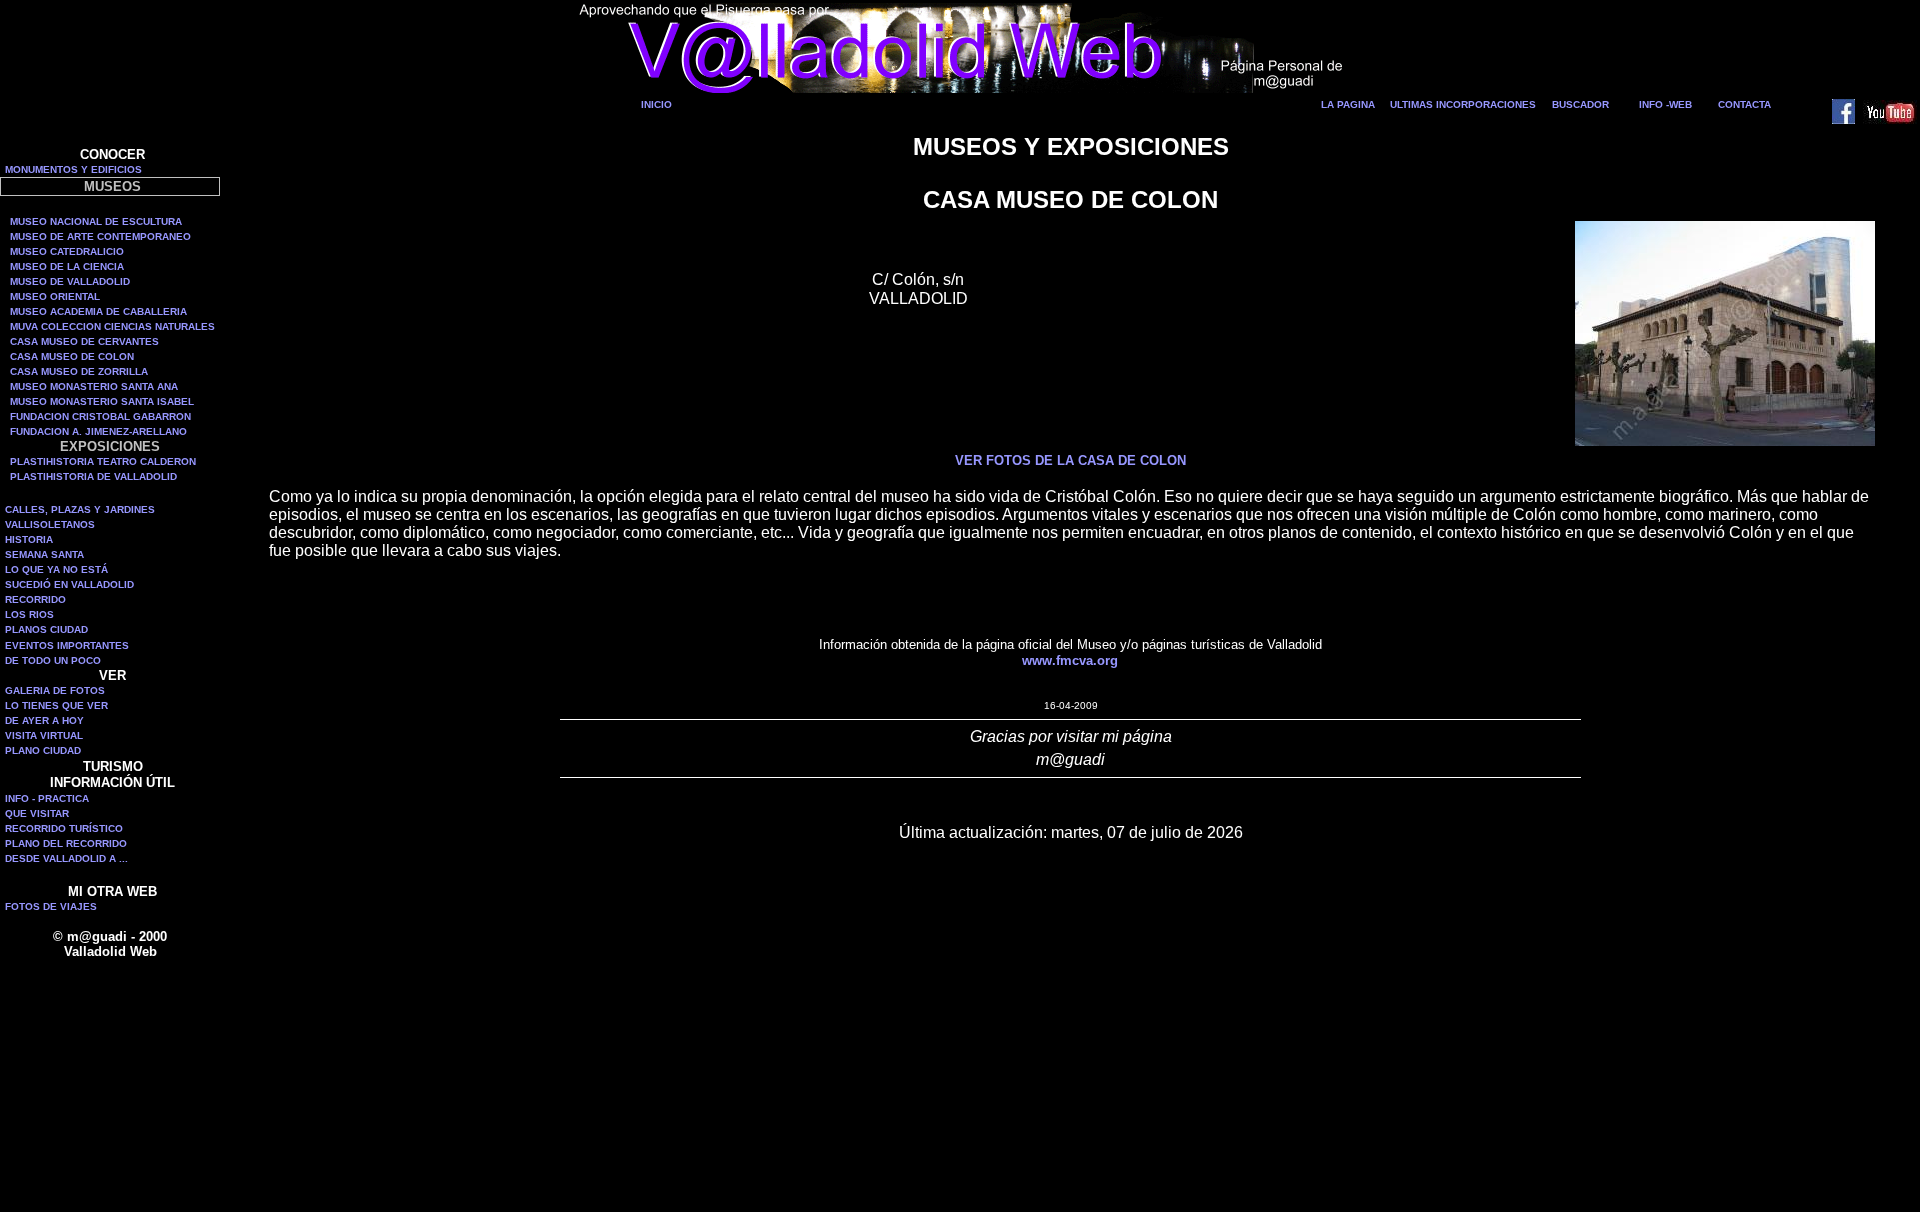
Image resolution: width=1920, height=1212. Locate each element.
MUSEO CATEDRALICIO (67, 251)
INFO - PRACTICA (47, 798)
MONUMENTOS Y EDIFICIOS (73, 169)
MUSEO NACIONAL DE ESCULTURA (96, 221)
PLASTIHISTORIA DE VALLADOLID (93, 476)
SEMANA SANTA (44, 554)
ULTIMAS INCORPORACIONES (1463, 104)
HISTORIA (29, 539)
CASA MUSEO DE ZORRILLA (79, 371)
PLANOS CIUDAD (46, 629)
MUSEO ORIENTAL (55, 296)
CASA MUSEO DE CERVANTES (84, 341)
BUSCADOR (1580, 104)
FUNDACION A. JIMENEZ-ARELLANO (98, 431)
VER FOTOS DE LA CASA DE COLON (1070, 460)
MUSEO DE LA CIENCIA (67, 266)
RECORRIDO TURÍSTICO (64, 828)
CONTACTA (1744, 104)
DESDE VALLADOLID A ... (66, 858)
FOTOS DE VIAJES (51, 906)
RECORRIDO (35, 599)
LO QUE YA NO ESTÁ (56, 569)
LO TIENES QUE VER (56, 705)
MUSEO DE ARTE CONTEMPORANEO (100, 236)
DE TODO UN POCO (53, 660)
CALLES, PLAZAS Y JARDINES (80, 509)
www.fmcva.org (1070, 660)
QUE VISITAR (37, 813)
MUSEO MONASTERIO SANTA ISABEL (102, 401)
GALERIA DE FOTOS (55, 690)
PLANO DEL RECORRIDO (66, 843)
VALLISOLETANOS (50, 524)
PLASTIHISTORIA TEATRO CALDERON (103, 461)
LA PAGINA (1348, 104)
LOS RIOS (29, 614)
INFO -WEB (1665, 104)
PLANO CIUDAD (43, 750)
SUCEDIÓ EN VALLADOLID (69, 584)
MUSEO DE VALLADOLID (70, 281)
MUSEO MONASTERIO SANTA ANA (94, 386)
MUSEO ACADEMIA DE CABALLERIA (98, 311)
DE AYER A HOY (44, 720)
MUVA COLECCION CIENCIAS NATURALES (112, 326)
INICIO (656, 104)
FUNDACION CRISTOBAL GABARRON (100, 416)
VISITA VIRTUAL (44, 735)
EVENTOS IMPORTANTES (67, 645)
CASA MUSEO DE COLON (72, 356)
